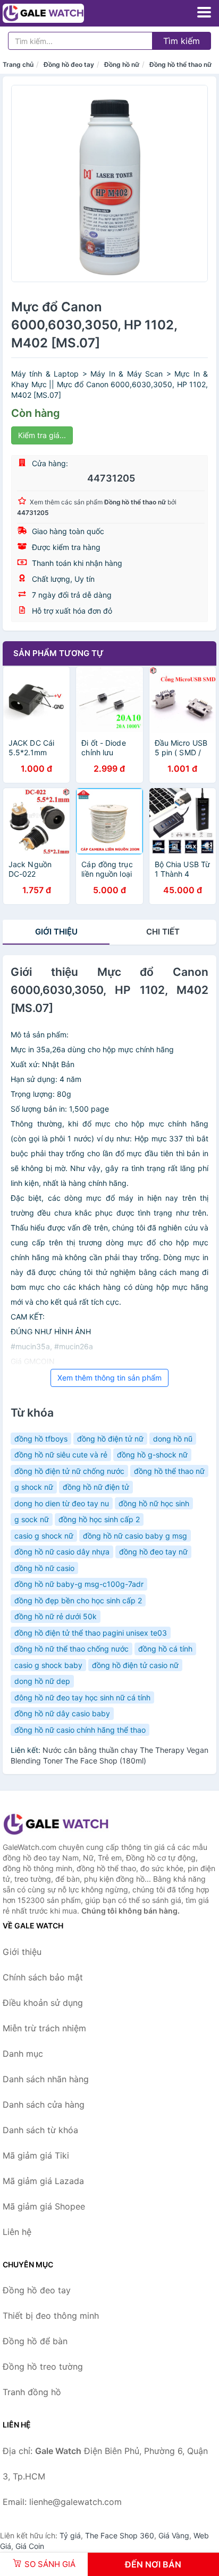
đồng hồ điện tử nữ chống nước (69, 1471)
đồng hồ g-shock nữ (152, 1455)
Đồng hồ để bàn (35, 2341)
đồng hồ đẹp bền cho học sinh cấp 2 (78, 1600)
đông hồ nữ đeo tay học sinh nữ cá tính (82, 1697)
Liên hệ (17, 2232)
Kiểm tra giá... (42, 435)
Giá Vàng (174, 2535)
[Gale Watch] (56, 1824)
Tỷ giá (70, 2535)
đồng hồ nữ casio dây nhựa (62, 1552)
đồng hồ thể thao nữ (169, 1471)
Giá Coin (30, 2546)
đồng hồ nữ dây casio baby (62, 1713)
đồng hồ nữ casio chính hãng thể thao (80, 1730)
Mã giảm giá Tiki (36, 2155)
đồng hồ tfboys (41, 1439)
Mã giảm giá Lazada (43, 2181)
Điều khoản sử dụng (43, 2003)
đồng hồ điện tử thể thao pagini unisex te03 (91, 1633)
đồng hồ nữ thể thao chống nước (71, 1649)
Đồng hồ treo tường (43, 2367)
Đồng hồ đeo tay (69, 64)
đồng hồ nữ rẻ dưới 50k (56, 1616)
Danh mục (23, 2054)
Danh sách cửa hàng (44, 2105)
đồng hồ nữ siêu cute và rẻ (61, 1455)
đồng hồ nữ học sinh (154, 1503)
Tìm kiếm (182, 41)
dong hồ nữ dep (42, 1681)
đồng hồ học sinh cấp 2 (99, 1519)
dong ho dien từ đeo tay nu (62, 1503)
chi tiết (163, 932)
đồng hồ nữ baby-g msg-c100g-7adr (79, 1584)
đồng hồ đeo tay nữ (153, 1552)
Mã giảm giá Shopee (44, 2206)
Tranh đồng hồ (32, 2392)
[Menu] (204, 12)
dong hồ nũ (173, 1439)
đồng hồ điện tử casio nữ (135, 1665)
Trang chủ (18, 64)
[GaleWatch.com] (59, 13)
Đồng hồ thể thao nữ (180, 64)
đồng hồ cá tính (165, 1649)
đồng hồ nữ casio (44, 1568)
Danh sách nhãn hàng (46, 2079)
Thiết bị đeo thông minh (51, 2316)
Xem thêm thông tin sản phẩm (109, 1378)
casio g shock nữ (44, 1536)
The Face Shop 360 (120, 2535)
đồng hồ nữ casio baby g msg (135, 1536)
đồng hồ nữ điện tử (96, 1487)
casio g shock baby (48, 1665)
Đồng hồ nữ (122, 64)
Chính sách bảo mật (43, 1977)
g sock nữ (32, 1519)
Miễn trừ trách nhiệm (44, 2028)
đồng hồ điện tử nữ (110, 1439)
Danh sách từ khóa (40, 2130)
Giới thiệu (56, 932)
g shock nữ (34, 1487)
